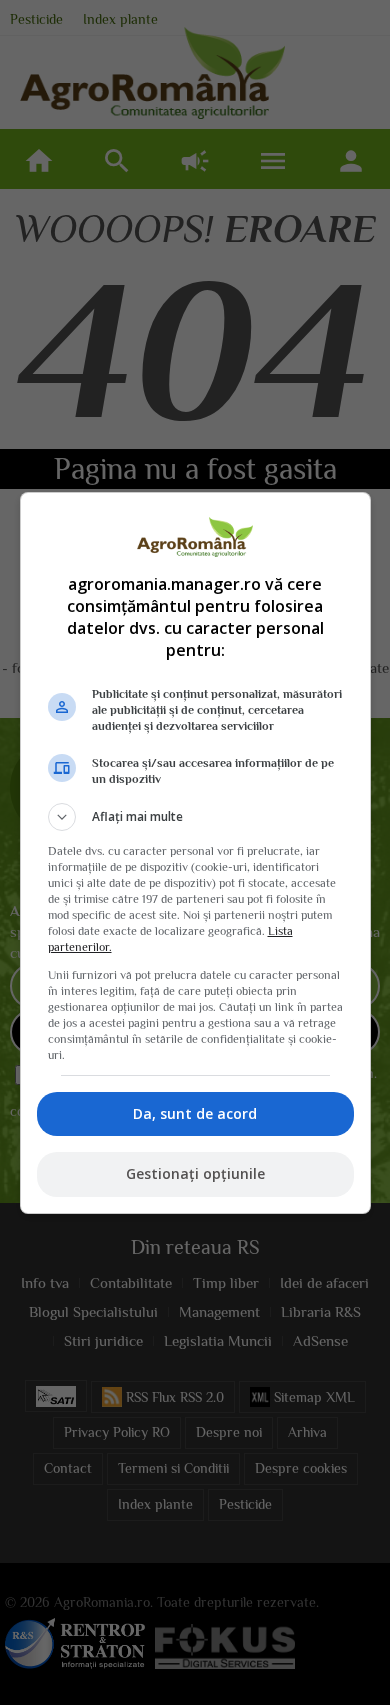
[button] (195, 817)
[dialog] (195, 853)
